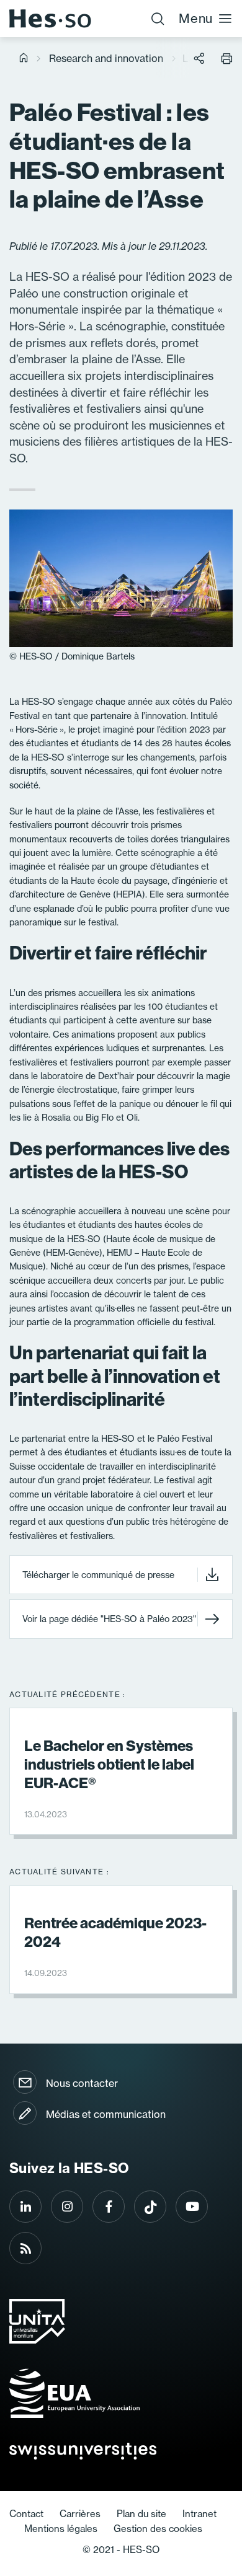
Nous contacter (82, 2083)
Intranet (199, 2514)
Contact (26, 2514)
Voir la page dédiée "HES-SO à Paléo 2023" (109, 1619)
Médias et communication (106, 2114)
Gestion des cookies (158, 2529)
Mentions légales (61, 2529)
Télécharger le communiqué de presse (98, 1575)
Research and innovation (106, 58)
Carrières (80, 2514)
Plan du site (141, 2514)
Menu (196, 18)
